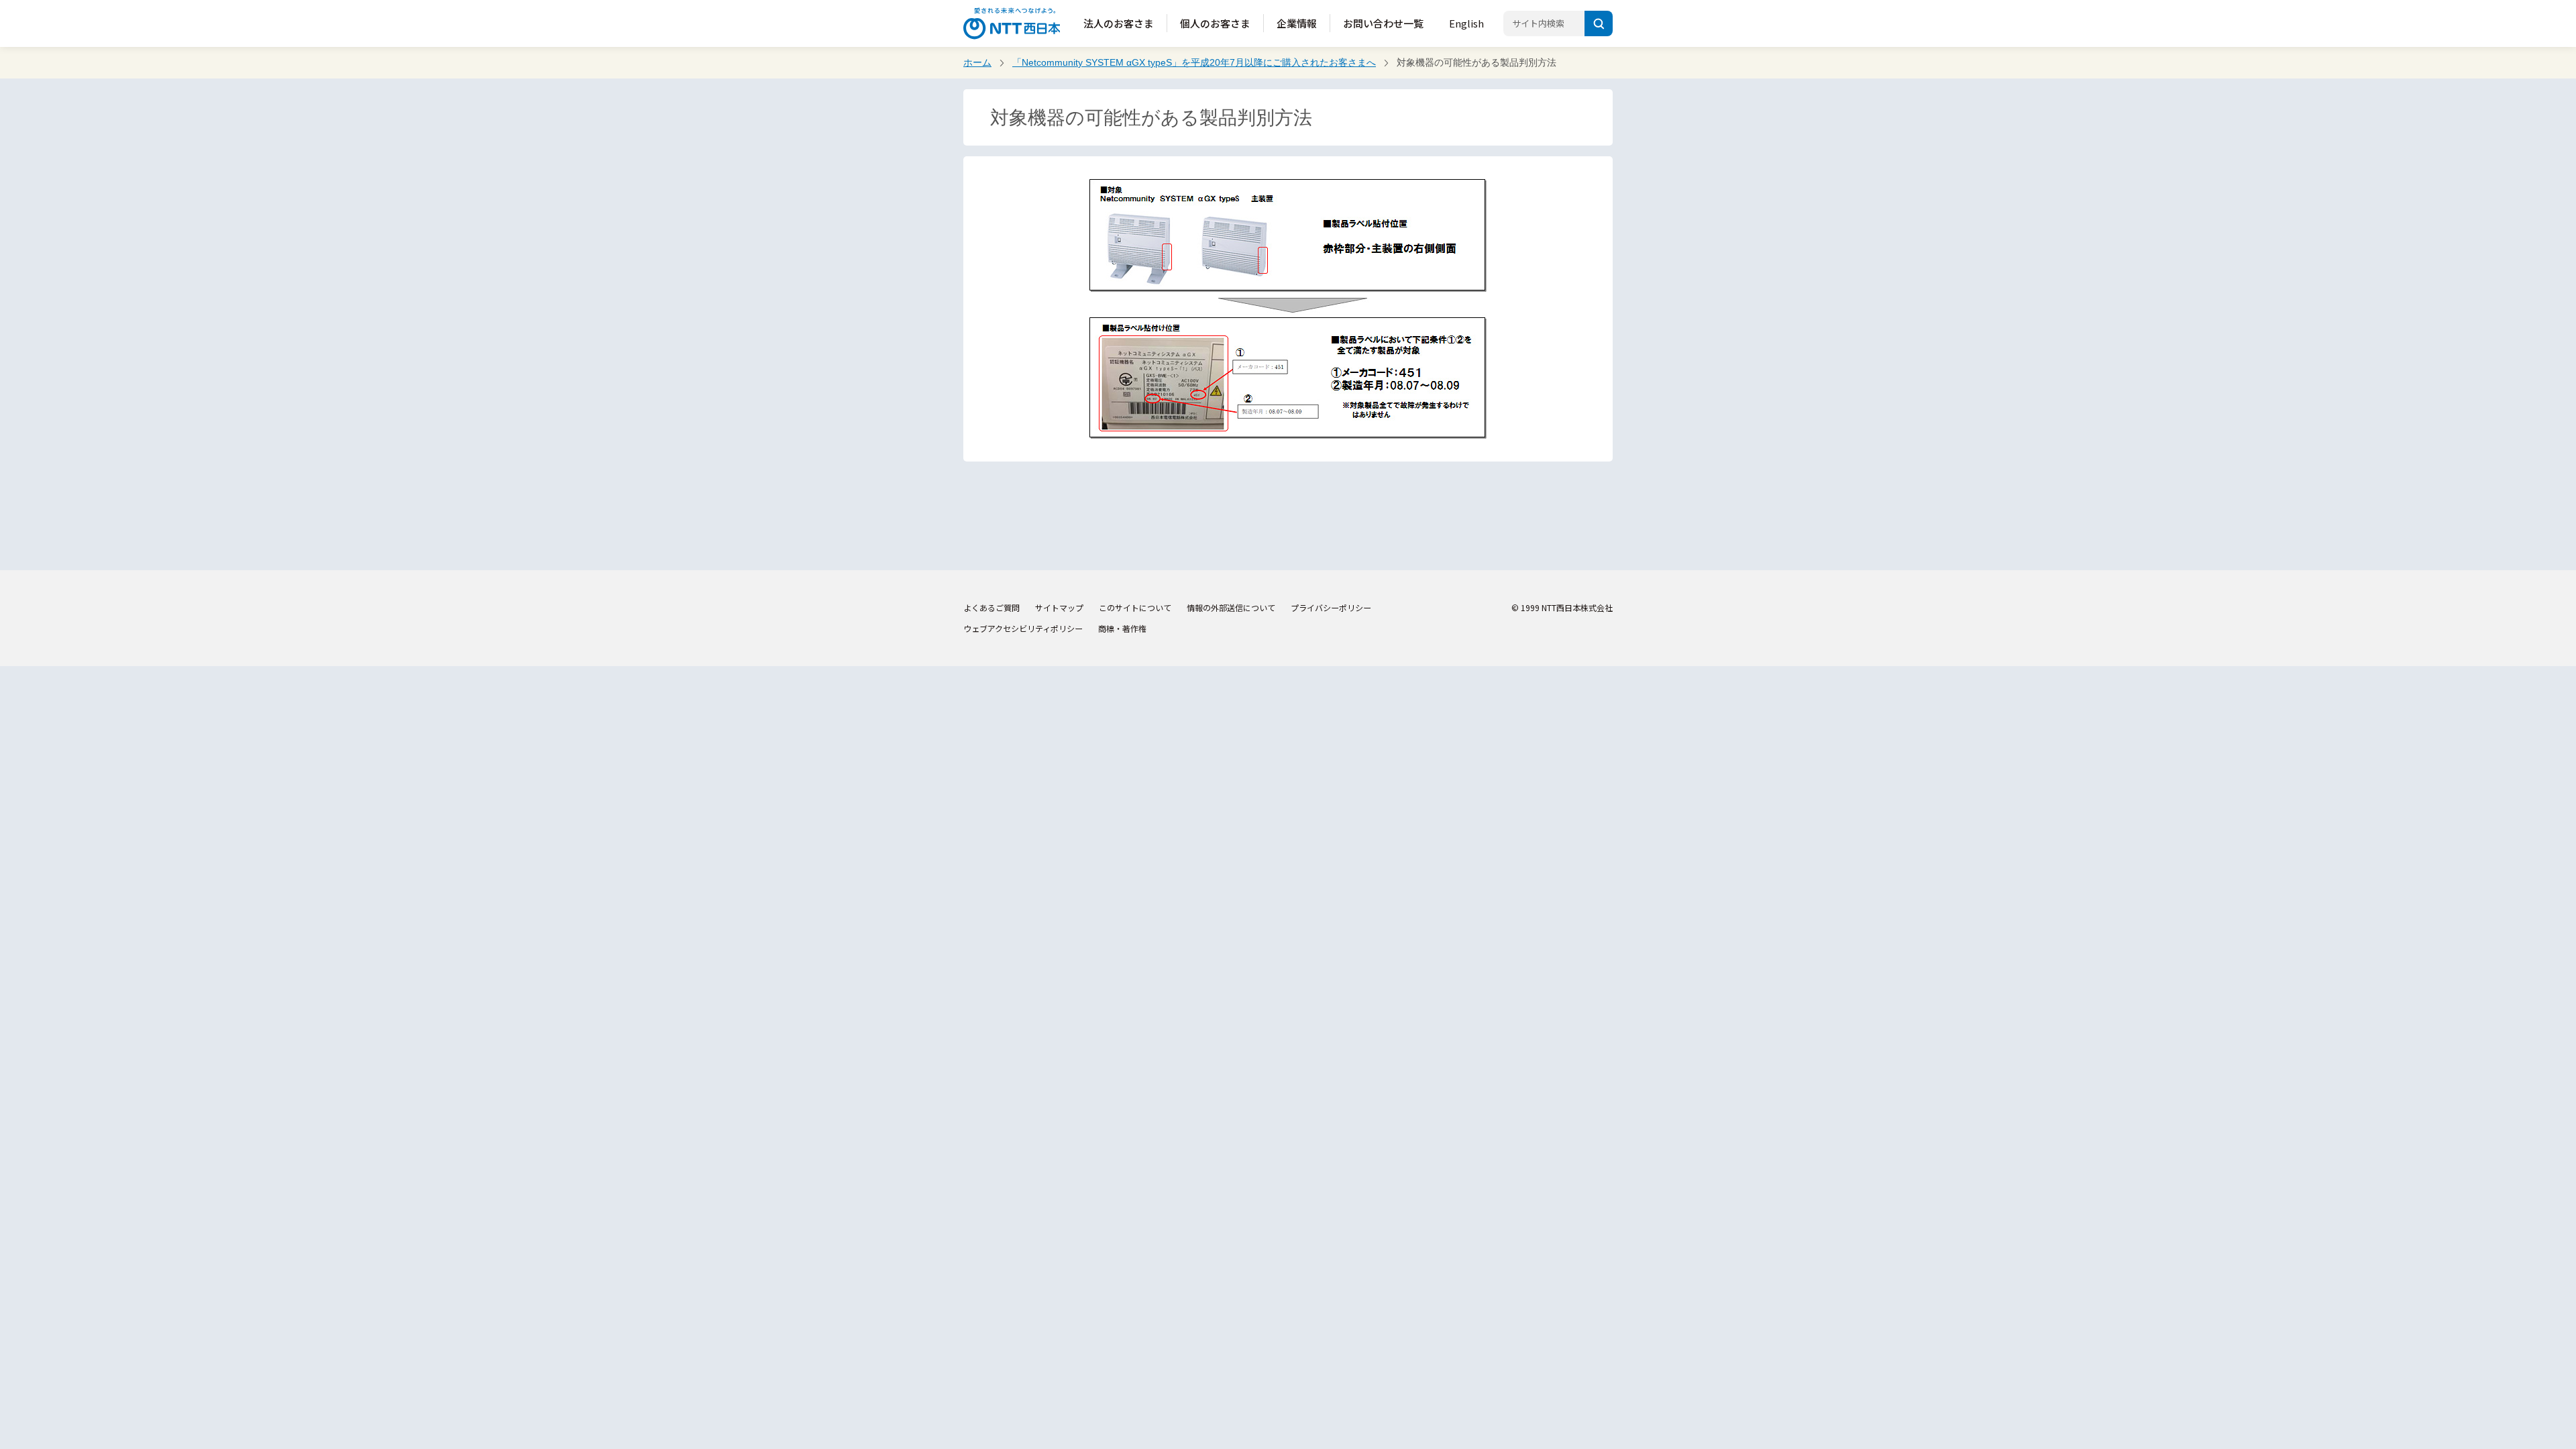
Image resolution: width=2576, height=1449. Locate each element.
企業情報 (1297, 23)
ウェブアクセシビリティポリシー (1023, 628)
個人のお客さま (1215, 23)
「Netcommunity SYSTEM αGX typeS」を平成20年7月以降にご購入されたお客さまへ (1194, 62)
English (1466, 23)
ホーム (977, 62)
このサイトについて (1135, 607)
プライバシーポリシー (1331, 607)
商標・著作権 (1122, 628)
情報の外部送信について (1231, 607)
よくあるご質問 (991, 607)
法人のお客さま (1119, 23)
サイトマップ (1059, 607)
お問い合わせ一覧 (1383, 23)
